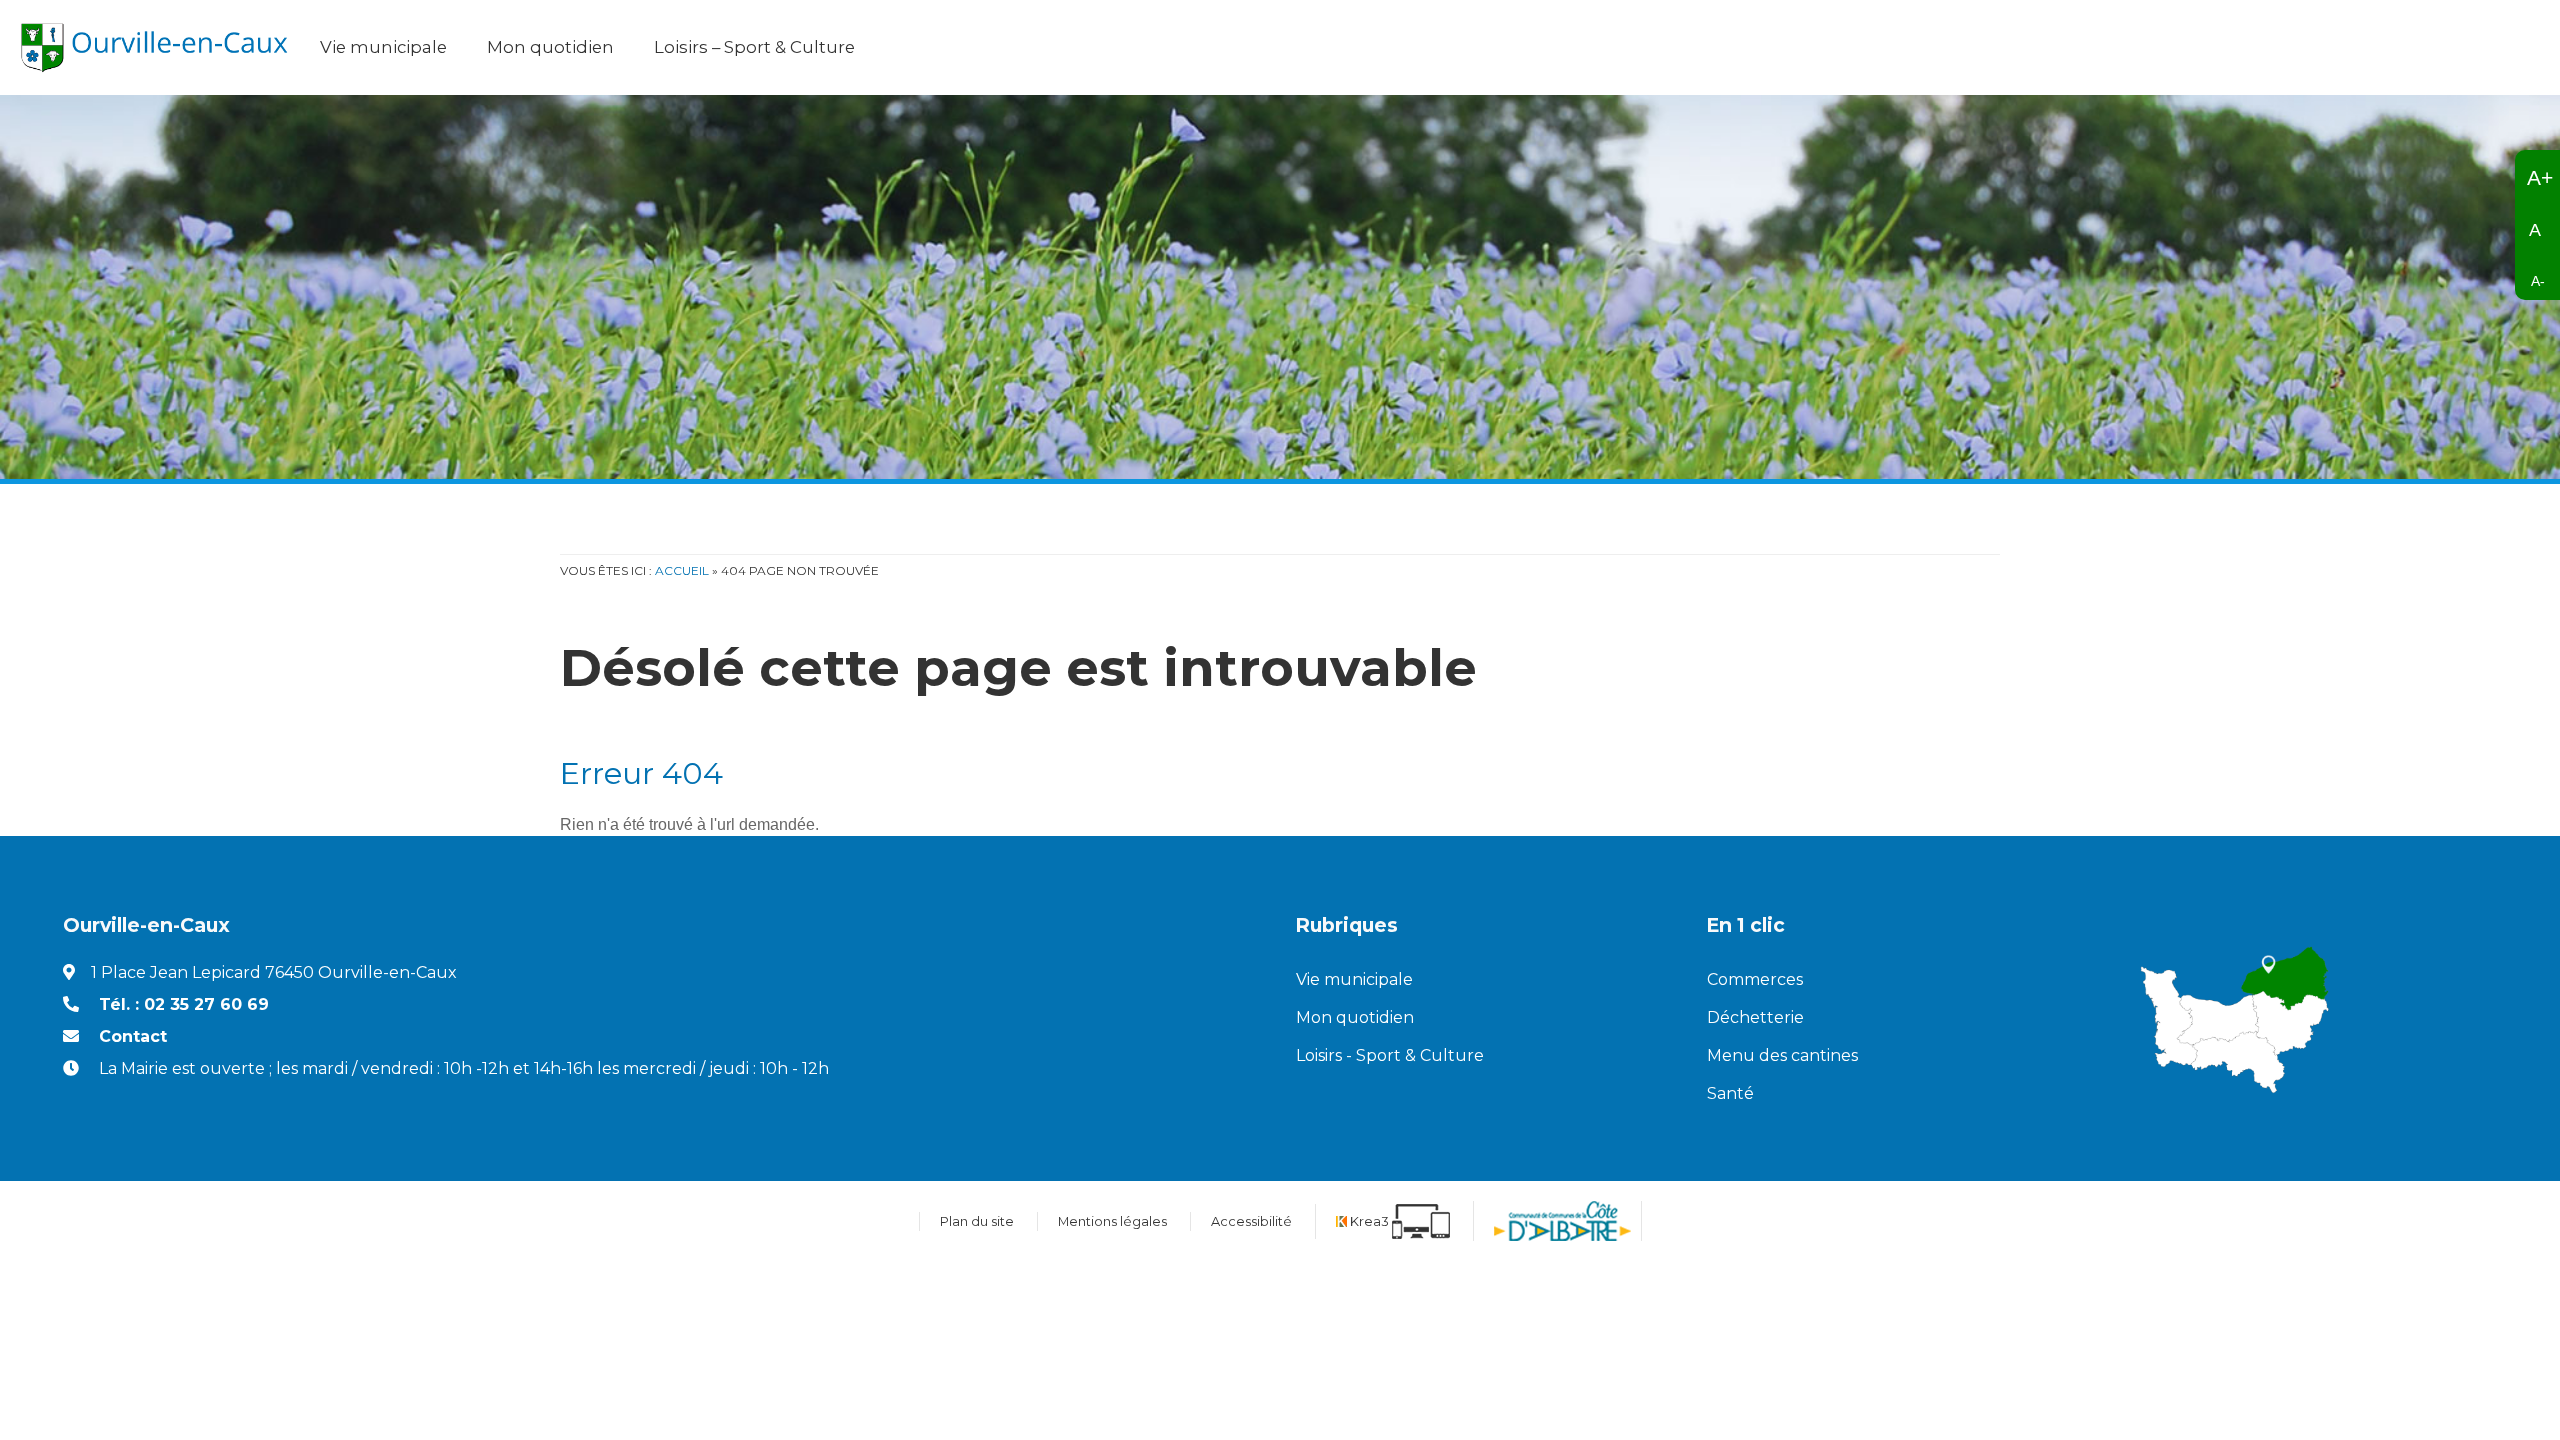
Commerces (1755, 979)
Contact (133, 1036)
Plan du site (977, 1221)
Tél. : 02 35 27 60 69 (184, 1004)
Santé (1730, 1093)
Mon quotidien (1355, 1017)
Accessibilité (1251, 1221)
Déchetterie (1755, 1017)
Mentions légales (1112, 1221)
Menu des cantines (1782, 1055)
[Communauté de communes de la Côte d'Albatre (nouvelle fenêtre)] (1562, 1221)
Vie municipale (1354, 979)
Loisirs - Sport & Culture (1390, 1055)
